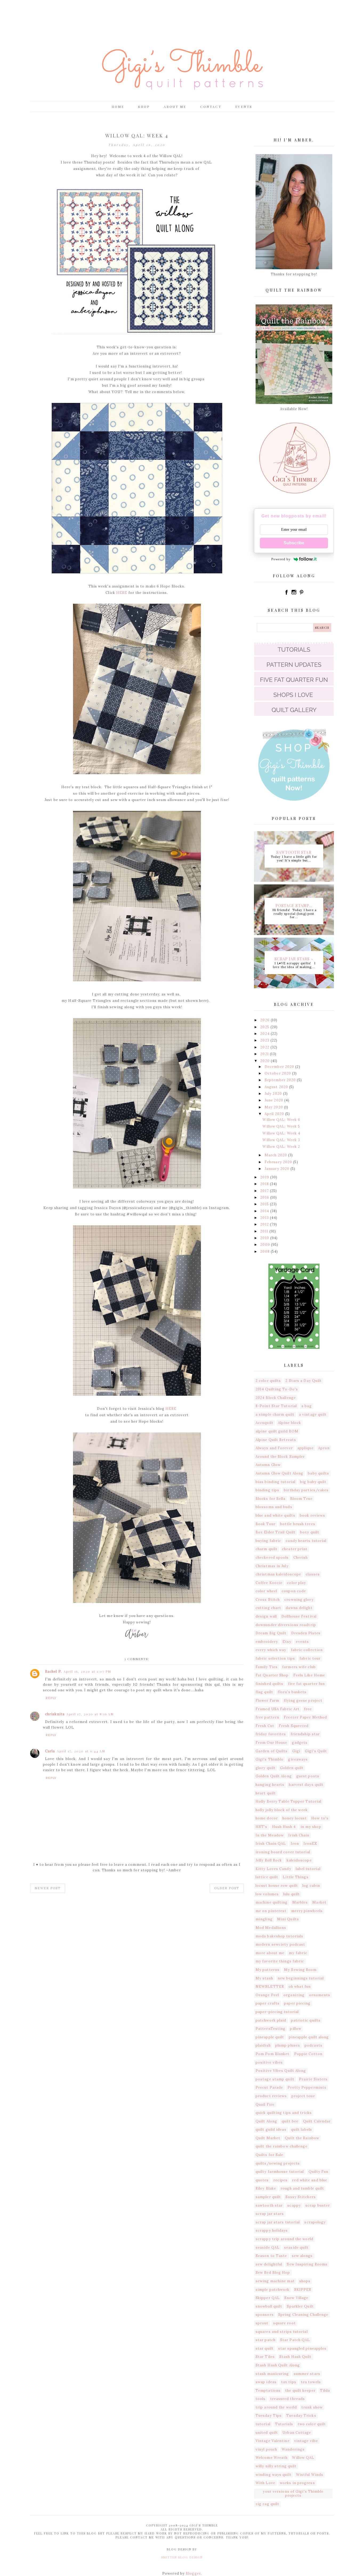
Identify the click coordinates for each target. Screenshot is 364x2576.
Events (244, 107)
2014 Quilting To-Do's (277, 1389)
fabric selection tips (275, 1658)
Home (118, 107)
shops (305, 2281)
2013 (265, 1218)
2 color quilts (268, 1381)
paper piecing (297, 2003)
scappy (294, 2205)
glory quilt (266, 1768)
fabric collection (307, 1650)
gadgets (300, 1743)
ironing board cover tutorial (283, 1852)
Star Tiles (265, 2357)
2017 (265, 1191)
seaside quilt (296, 2248)
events (302, 1642)
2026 (266, 1020)
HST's (262, 1827)
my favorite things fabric (280, 1961)
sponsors (265, 2315)
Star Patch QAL (295, 2340)
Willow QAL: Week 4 (281, 1133)
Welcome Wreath (272, 2458)
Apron (324, 1448)
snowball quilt (269, 2306)
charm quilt (266, 1549)
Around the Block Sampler (280, 1457)
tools (261, 2399)
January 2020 (278, 1169)
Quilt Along (266, 2121)
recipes (281, 2180)
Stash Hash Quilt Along (278, 2365)
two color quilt (312, 2424)
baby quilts (318, 1473)
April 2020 (275, 1114)
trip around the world (276, 2407)
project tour (303, 2096)
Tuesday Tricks (301, 2416)
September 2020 (281, 1080)
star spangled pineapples (302, 2348)
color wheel (266, 1591)
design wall (266, 1616)
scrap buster (318, 2205)
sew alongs (302, 2256)
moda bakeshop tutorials (279, 1936)
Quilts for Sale (270, 2155)
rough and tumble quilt (302, 2188)
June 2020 (274, 1100)
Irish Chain (299, 1835)
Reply (51, 1698)
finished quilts (270, 1684)
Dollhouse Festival (299, 1616)
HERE (122, 593)
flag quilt (264, 1692)
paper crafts (268, 2003)
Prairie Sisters (313, 2079)
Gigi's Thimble (270, 1759)
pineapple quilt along (309, 2037)
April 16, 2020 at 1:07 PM (87, 1671)
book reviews (312, 1515)
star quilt (265, 2348)
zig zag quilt (267, 2504)
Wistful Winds (310, 2475)
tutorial (263, 2424)
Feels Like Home (309, 1675)
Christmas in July (272, 1566)
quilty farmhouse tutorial (280, 2172)
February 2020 (279, 1162)
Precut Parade (269, 2087)
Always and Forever (274, 1448)
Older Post (227, 1888)
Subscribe (294, 543)
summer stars (307, 2374)
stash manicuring (272, 2374)
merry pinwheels (307, 1911)
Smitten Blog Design (182, 2557)
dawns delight (299, 1608)
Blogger (193, 2573)
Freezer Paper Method (305, 1717)
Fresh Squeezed (294, 1726)
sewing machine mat (275, 2281)
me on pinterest (271, 1911)
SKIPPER (303, 2290)
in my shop (311, 1827)
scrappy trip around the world (284, 2239)
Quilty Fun (319, 2172)
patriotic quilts (306, 2020)
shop (144, 107)
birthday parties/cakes (306, 1490)
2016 (265, 1197)
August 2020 (277, 1087)
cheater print (295, 1549)
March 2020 (276, 1155)
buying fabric (268, 1541)
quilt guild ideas (271, 2130)
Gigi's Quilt (316, 1751)
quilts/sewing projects (278, 2163)
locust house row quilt (277, 1886)
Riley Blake (266, 2188)
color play (296, 1583)
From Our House (271, 1743)
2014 (265, 1211)
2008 (266, 1252)
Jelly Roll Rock (269, 1860)
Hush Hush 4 (284, 1827)
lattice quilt (267, 1877)
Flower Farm (267, 1701)
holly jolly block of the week (282, 1810)
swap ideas (266, 2382)
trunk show (312, 2407)
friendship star (305, 1734)
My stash (264, 1978)
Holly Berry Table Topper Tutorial (288, 1801)
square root (284, 2323)
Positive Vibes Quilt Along (281, 2071)
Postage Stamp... (294, 905)
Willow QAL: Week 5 (281, 1126)
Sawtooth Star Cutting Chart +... (294, 852)
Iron (295, 1844)
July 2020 (274, 1094)
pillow (296, 2029)
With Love (265, 2483)
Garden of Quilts (272, 1751)
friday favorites (271, 1734)
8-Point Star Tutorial (276, 1406)
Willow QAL (303, 2458)
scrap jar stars (270, 2214)
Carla (50, 1751)
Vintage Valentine (273, 2441)
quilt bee (290, 2121)
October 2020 (278, 1073)
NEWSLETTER (270, 1987)
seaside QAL (268, 2248)
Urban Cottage (297, 2433)
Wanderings (293, 2449)
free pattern (267, 1717)
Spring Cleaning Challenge (303, 2315)
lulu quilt (292, 1894)
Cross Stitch (268, 1600)
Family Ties (267, 1667)
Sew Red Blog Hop (273, 2273)
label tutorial (308, 1869)
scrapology (315, 2222)
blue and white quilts (275, 1515)
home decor (267, 1818)
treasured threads (288, 2399)
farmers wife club (299, 1667)
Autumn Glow (268, 1465)
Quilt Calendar (317, 2121)
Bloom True (301, 1499)
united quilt (267, 2433)
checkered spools (272, 1558)
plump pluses (288, 2045)
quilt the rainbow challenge (282, 2146)
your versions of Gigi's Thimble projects (293, 2494)
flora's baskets (292, 1692)
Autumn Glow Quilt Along (279, 1473)
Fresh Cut (265, 1726)
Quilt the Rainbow (302, 2138)
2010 (265, 1238)
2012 (265, 1224)
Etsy (287, 1642)
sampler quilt (268, 2197)
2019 (265, 1177)
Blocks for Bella (271, 1499)
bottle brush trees (298, 1524)
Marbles (300, 1902)
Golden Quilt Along (274, 1776)
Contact (211, 107)
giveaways (298, 1759)
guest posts (308, 1776)
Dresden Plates (306, 1633)
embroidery (267, 1642)
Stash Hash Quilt (296, 2357)
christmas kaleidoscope (278, 1574)
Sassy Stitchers (301, 2197)
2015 (265, 1204)
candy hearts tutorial (306, 1541)
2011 (265, 1231)
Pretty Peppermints (307, 2087)
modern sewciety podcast (280, 1944)
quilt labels (302, 2130)
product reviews (271, 2096)
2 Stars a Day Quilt (304, 1381)
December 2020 (280, 1067)
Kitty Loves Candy (273, 1869)
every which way (271, 1650)
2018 (265, 1184)
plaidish (263, 2045)
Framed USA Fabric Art (278, 1709)
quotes (262, 2180)
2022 (265, 1047)
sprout (262, 2323)
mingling (264, 1919)
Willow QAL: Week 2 (281, 1147)
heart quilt (266, 1793)
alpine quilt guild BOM (277, 1431)
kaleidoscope (299, 1860)
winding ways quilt (274, 2475)
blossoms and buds (274, 1507)
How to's (320, 1818)
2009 (266, 1245)
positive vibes (269, 2062)
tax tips (289, 2382)
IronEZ (310, 1844)
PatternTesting (270, 2029)
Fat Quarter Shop (272, 1675)
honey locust (295, 1818)
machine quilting (272, 1902)
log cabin (311, 1886)
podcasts (314, 2045)
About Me (175, 107)
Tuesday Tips (269, 2416)
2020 (266, 1061)
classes (313, 1574)
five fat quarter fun (307, 1684)
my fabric (298, 1953)
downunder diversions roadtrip (286, 1625)
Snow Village (296, 2298)
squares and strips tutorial (282, 2332)
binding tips (267, 1490)
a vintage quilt (313, 1414)
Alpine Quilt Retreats (276, 1440)
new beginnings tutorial (301, 1978)
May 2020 (274, 1107)
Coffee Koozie (269, 1583)
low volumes (267, 1894)
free (308, 1709)
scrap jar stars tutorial (278, 2222)
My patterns (268, 1970)
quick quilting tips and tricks (284, 2113)
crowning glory (299, 1600)
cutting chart (268, 1608)
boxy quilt (310, 1532)
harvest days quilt (306, 1785)
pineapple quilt (270, 2037)
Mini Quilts (288, 1919)
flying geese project (303, 1701)
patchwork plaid (271, 2020)
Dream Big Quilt (271, 1633)
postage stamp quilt (275, 2079)
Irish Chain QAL (271, 1844)
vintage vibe (306, 2441)
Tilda (325, 2391)
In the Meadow (270, 1835)
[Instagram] (294, 594)
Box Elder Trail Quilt (276, 1532)
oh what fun (300, 1987)
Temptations (268, 2391)
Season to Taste (271, 2256)
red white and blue (310, 2180)
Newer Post (48, 1888)
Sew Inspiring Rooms (307, 2264)
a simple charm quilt (275, 1414)
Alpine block (290, 1423)
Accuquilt (264, 1423)
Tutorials (284, 2424)
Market (319, 1902)
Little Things (296, 1877)
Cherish (301, 1558)
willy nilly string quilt (276, 2466)
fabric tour (310, 1658)
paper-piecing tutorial (277, 2012)
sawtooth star (269, 2205)
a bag (307, 1406)
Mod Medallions (271, 1928)
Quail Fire (265, 2105)
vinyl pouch (266, 2449)
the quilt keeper (300, 2391)
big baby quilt (313, 1482)
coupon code (294, 1591)
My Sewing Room (300, 1970)
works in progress (297, 2483)
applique (306, 1448)
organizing (294, 1995)
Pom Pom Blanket (273, 2054)
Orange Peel (267, 1995)
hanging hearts (270, 1785)
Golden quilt (292, 1768)
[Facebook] (287, 594)
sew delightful (269, 2264)
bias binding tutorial (276, 1482)
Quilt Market (268, 2138)
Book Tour (266, 1524)
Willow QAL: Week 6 (281, 1120)
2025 (265, 1027)
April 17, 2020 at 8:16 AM (90, 1714)
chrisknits (55, 1714)
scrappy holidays (272, 2230)
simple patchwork (273, 2290)
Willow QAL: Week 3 (281, 1140)
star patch (266, 2340)
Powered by (281, 559)
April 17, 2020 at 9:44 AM (81, 1751)
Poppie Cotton (308, 2054)
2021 (265, 1054)
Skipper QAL (268, 2298)
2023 (265, 1040)
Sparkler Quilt (300, 2306)
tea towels (311, 2382)
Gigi (296, 1751)
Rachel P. (53, 1671)
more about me (270, 1953)
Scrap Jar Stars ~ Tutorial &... (294, 958)
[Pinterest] (301, 594)
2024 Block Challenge (276, 1398)
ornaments (320, 1995)
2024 (266, 1034)
